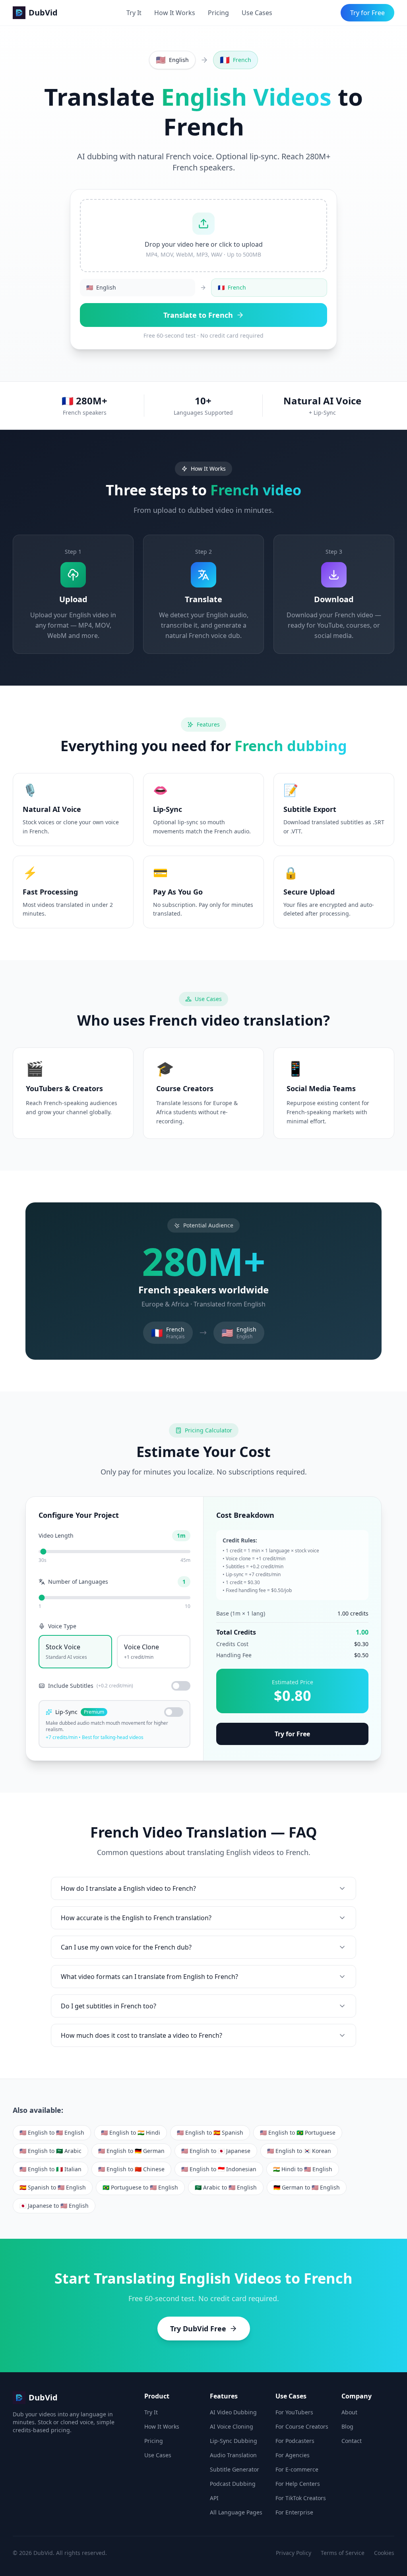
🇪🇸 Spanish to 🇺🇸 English (53, 2187)
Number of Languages (78, 1582)
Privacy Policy (294, 2553)
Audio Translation (233, 2455)
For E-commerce (297, 2469)
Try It (134, 13)
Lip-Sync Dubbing (234, 2441)
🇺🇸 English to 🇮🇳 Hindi (131, 2132)
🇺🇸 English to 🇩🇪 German (131, 2151)
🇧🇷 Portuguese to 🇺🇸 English (140, 2187)
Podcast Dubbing (233, 2484)
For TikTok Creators (301, 2498)
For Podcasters (295, 2441)
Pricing (218, 13)
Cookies (384, 2553)
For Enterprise (294, 2512)
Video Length (56, 1535)
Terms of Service (343, 2553)
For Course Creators (302, 2426)
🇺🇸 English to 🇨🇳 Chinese (131, 2169)
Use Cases (257, 13)
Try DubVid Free (198, 2329)
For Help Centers (298, 2484)
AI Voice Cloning (232, 2426)
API (214, 2498)
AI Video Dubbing (233, 2412)
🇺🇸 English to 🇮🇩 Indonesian (219, 2169)
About (349, 2412)
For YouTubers (294, 2412)
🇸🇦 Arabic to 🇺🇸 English (226, 2187)
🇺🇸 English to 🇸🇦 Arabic (50, 2151)
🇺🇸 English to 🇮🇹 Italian (50, 2169)
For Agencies (293, 2455)
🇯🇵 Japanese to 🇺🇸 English (54, 2206)
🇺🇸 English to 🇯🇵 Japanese (216, 2151)
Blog (347, 2426)
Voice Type (62, 1626)
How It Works (175, 13)
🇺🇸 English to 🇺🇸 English (52, 2132)
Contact (352, 2441)
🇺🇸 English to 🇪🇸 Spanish (210, 2132)
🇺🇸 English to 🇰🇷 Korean (299, 2151)
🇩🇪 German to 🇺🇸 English (307, 2187)
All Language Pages (236, 2512)
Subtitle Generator (235, 2469)
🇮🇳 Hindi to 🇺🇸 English (303, 2169)
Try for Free (367, 13)
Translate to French (198, 315)
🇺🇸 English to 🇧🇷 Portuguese (298, 2132)
